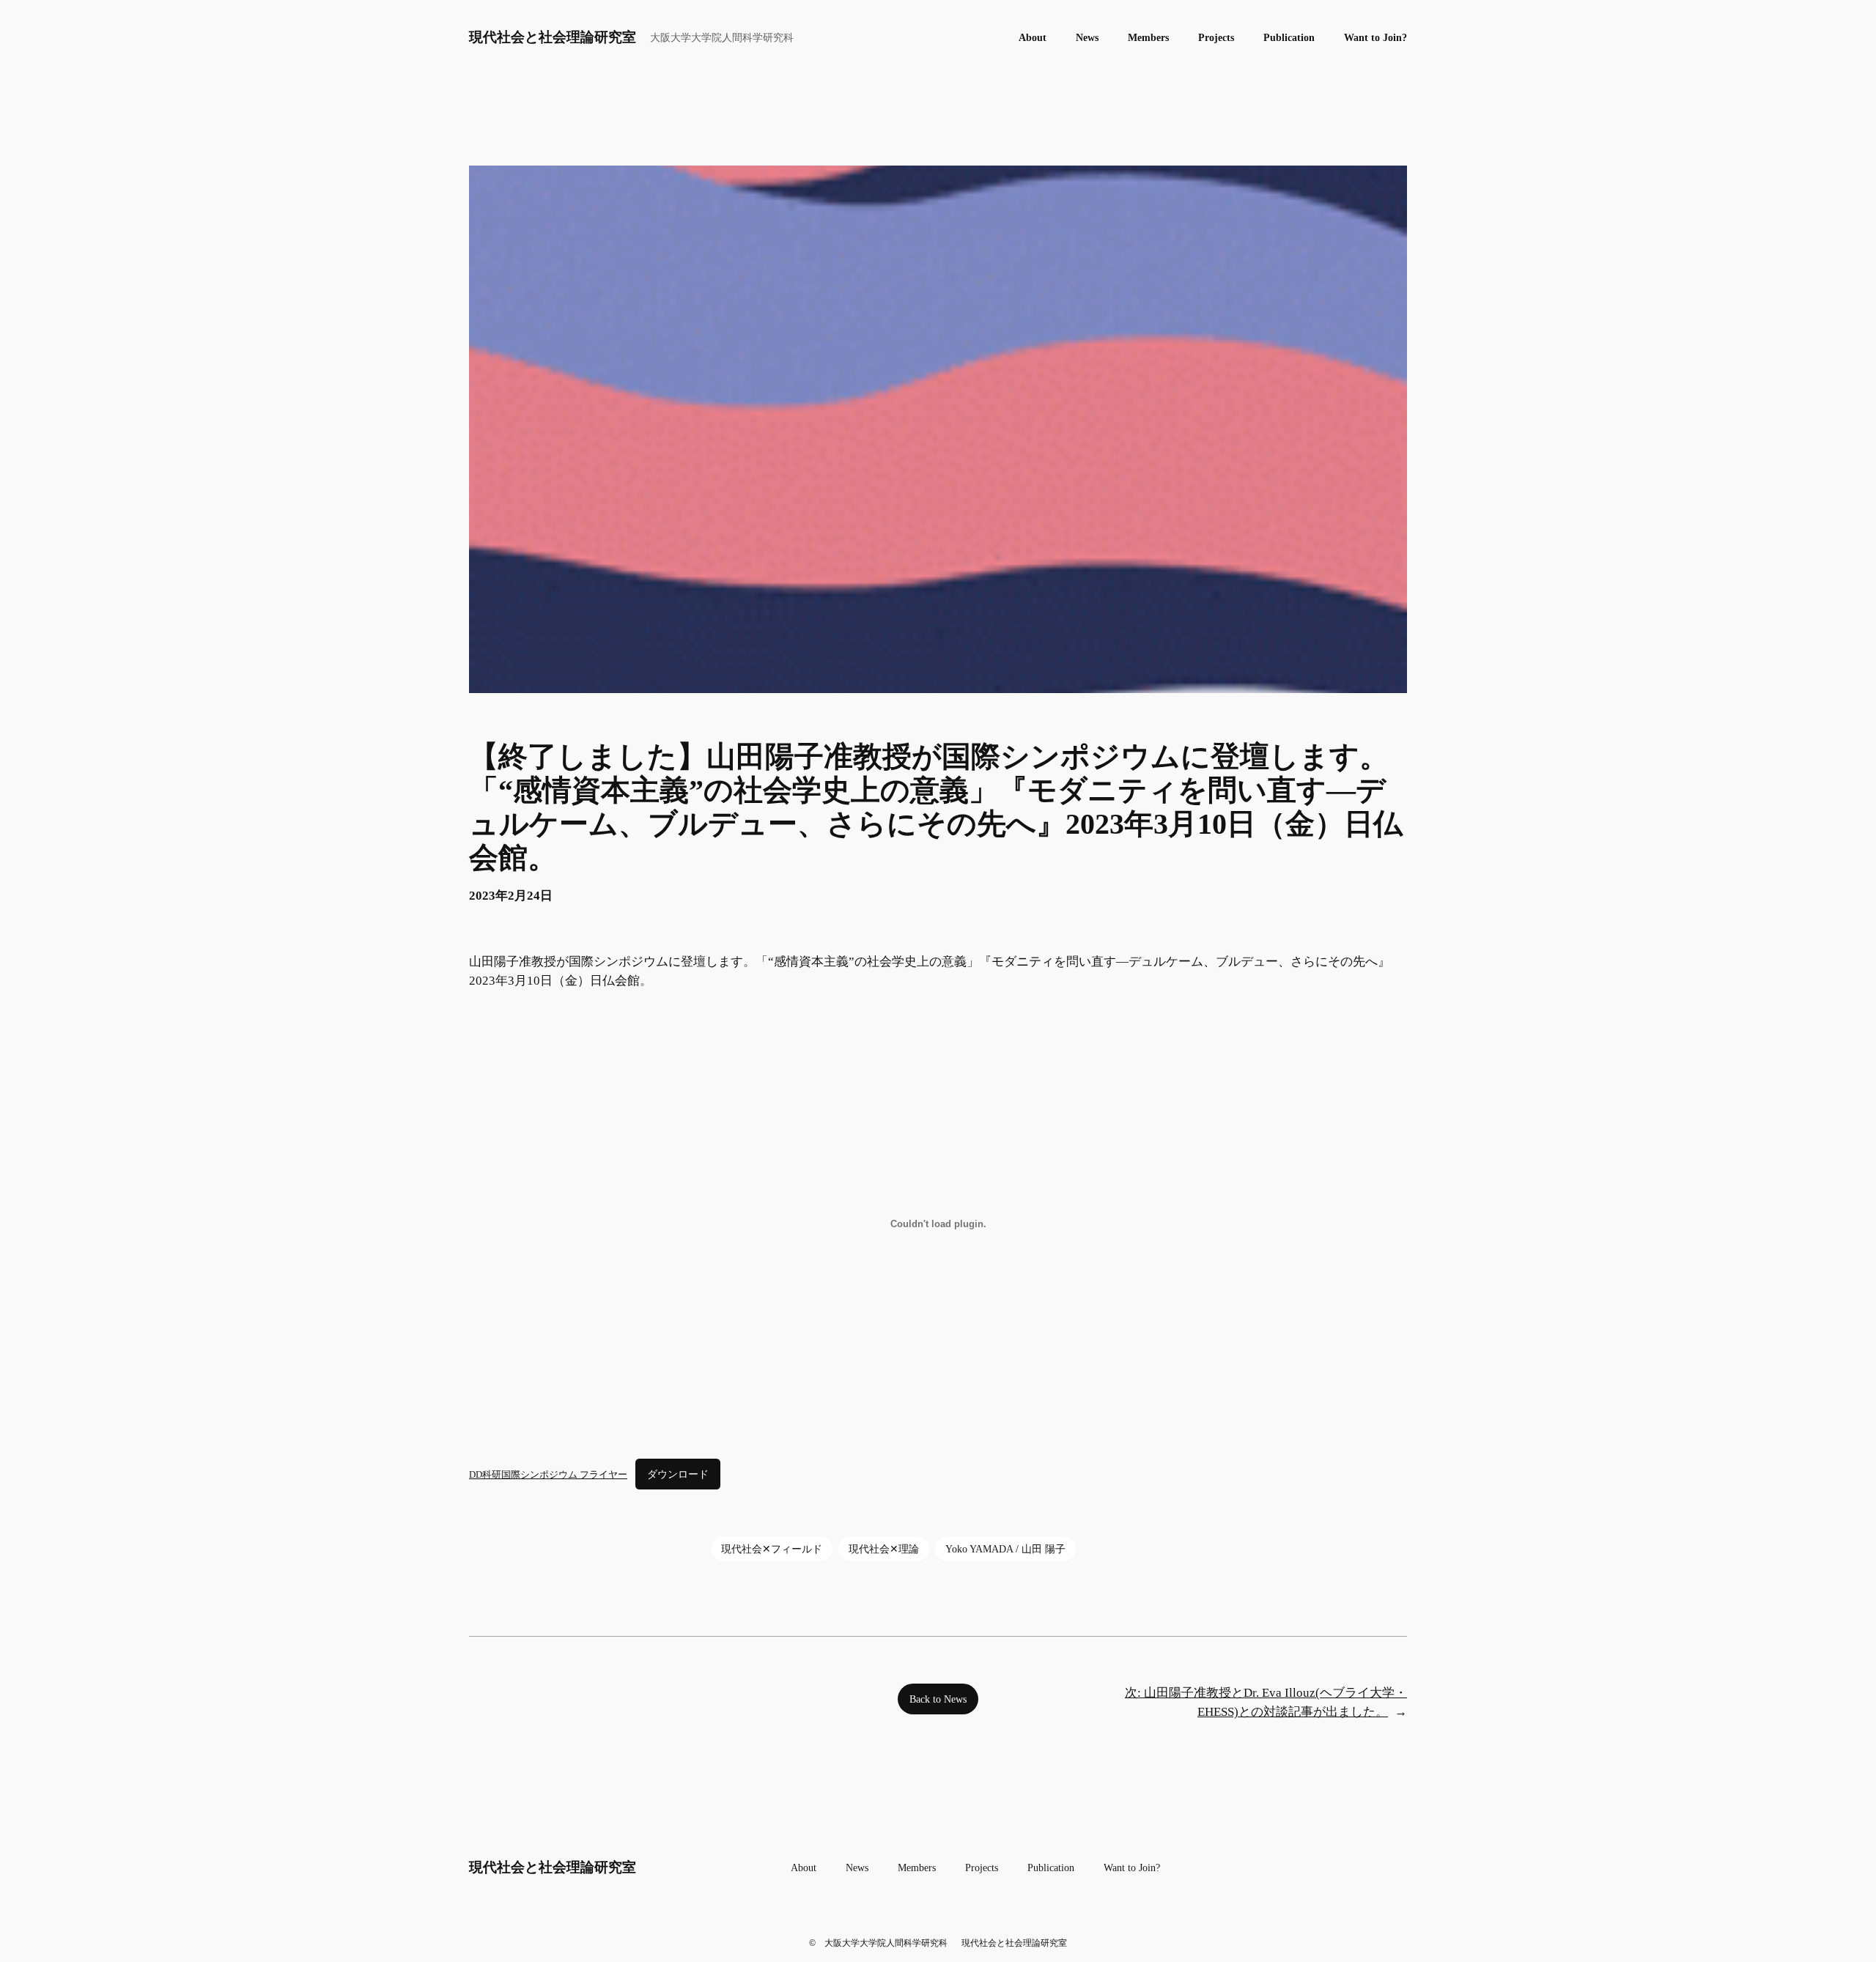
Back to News (938, 1699)
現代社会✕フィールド (772, 1549)
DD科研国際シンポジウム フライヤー (548, 1474)
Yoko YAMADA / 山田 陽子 (1005, 1549)
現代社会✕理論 (884, 1549)
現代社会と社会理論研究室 (553, 37)
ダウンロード (678, 1474)
